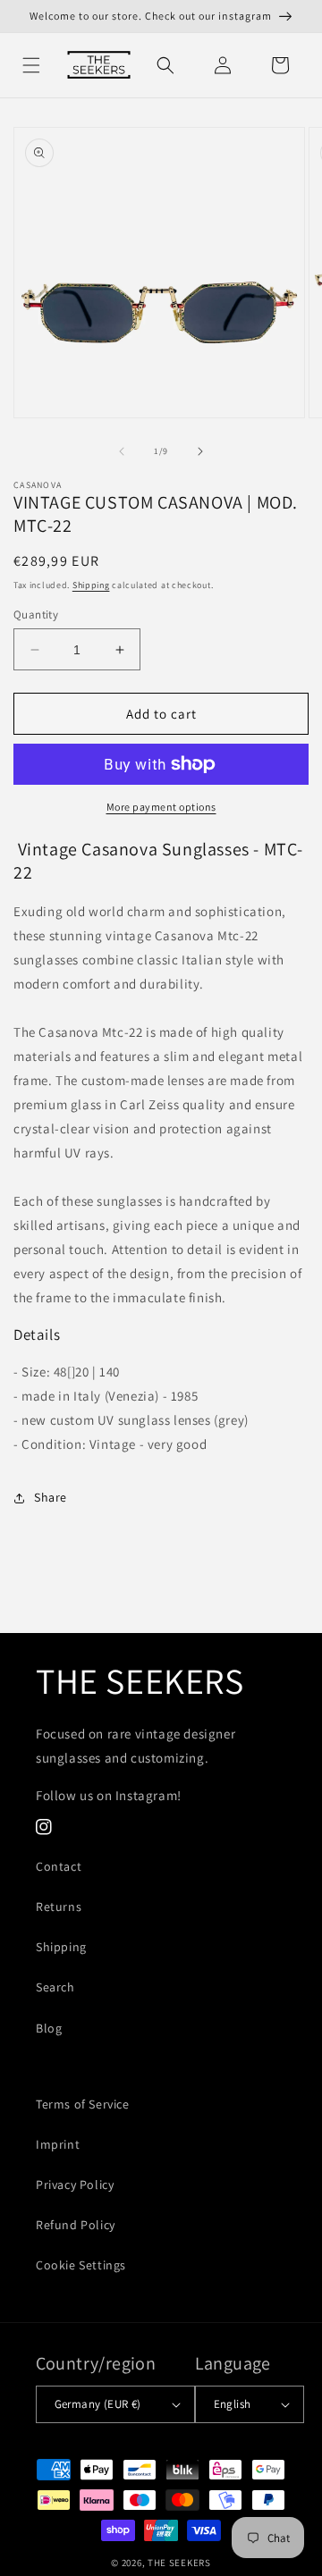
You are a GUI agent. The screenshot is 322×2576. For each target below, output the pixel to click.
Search (55, 1987)
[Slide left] (122, 451)
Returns (59, 1907)
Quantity (36, 615)
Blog (49, 2028)
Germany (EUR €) (98, 2404)
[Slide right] (200, 451)
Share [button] (51, 1497)
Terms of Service (83, 2104)
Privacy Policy (75, 2185)
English (233, 2404)
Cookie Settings (81, 2265)
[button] (31, 65)
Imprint (58, 2144)
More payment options (161, 807)
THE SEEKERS (179, 2563)
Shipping (91, 585)
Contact (59, 1866)
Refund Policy (76, 2225)
